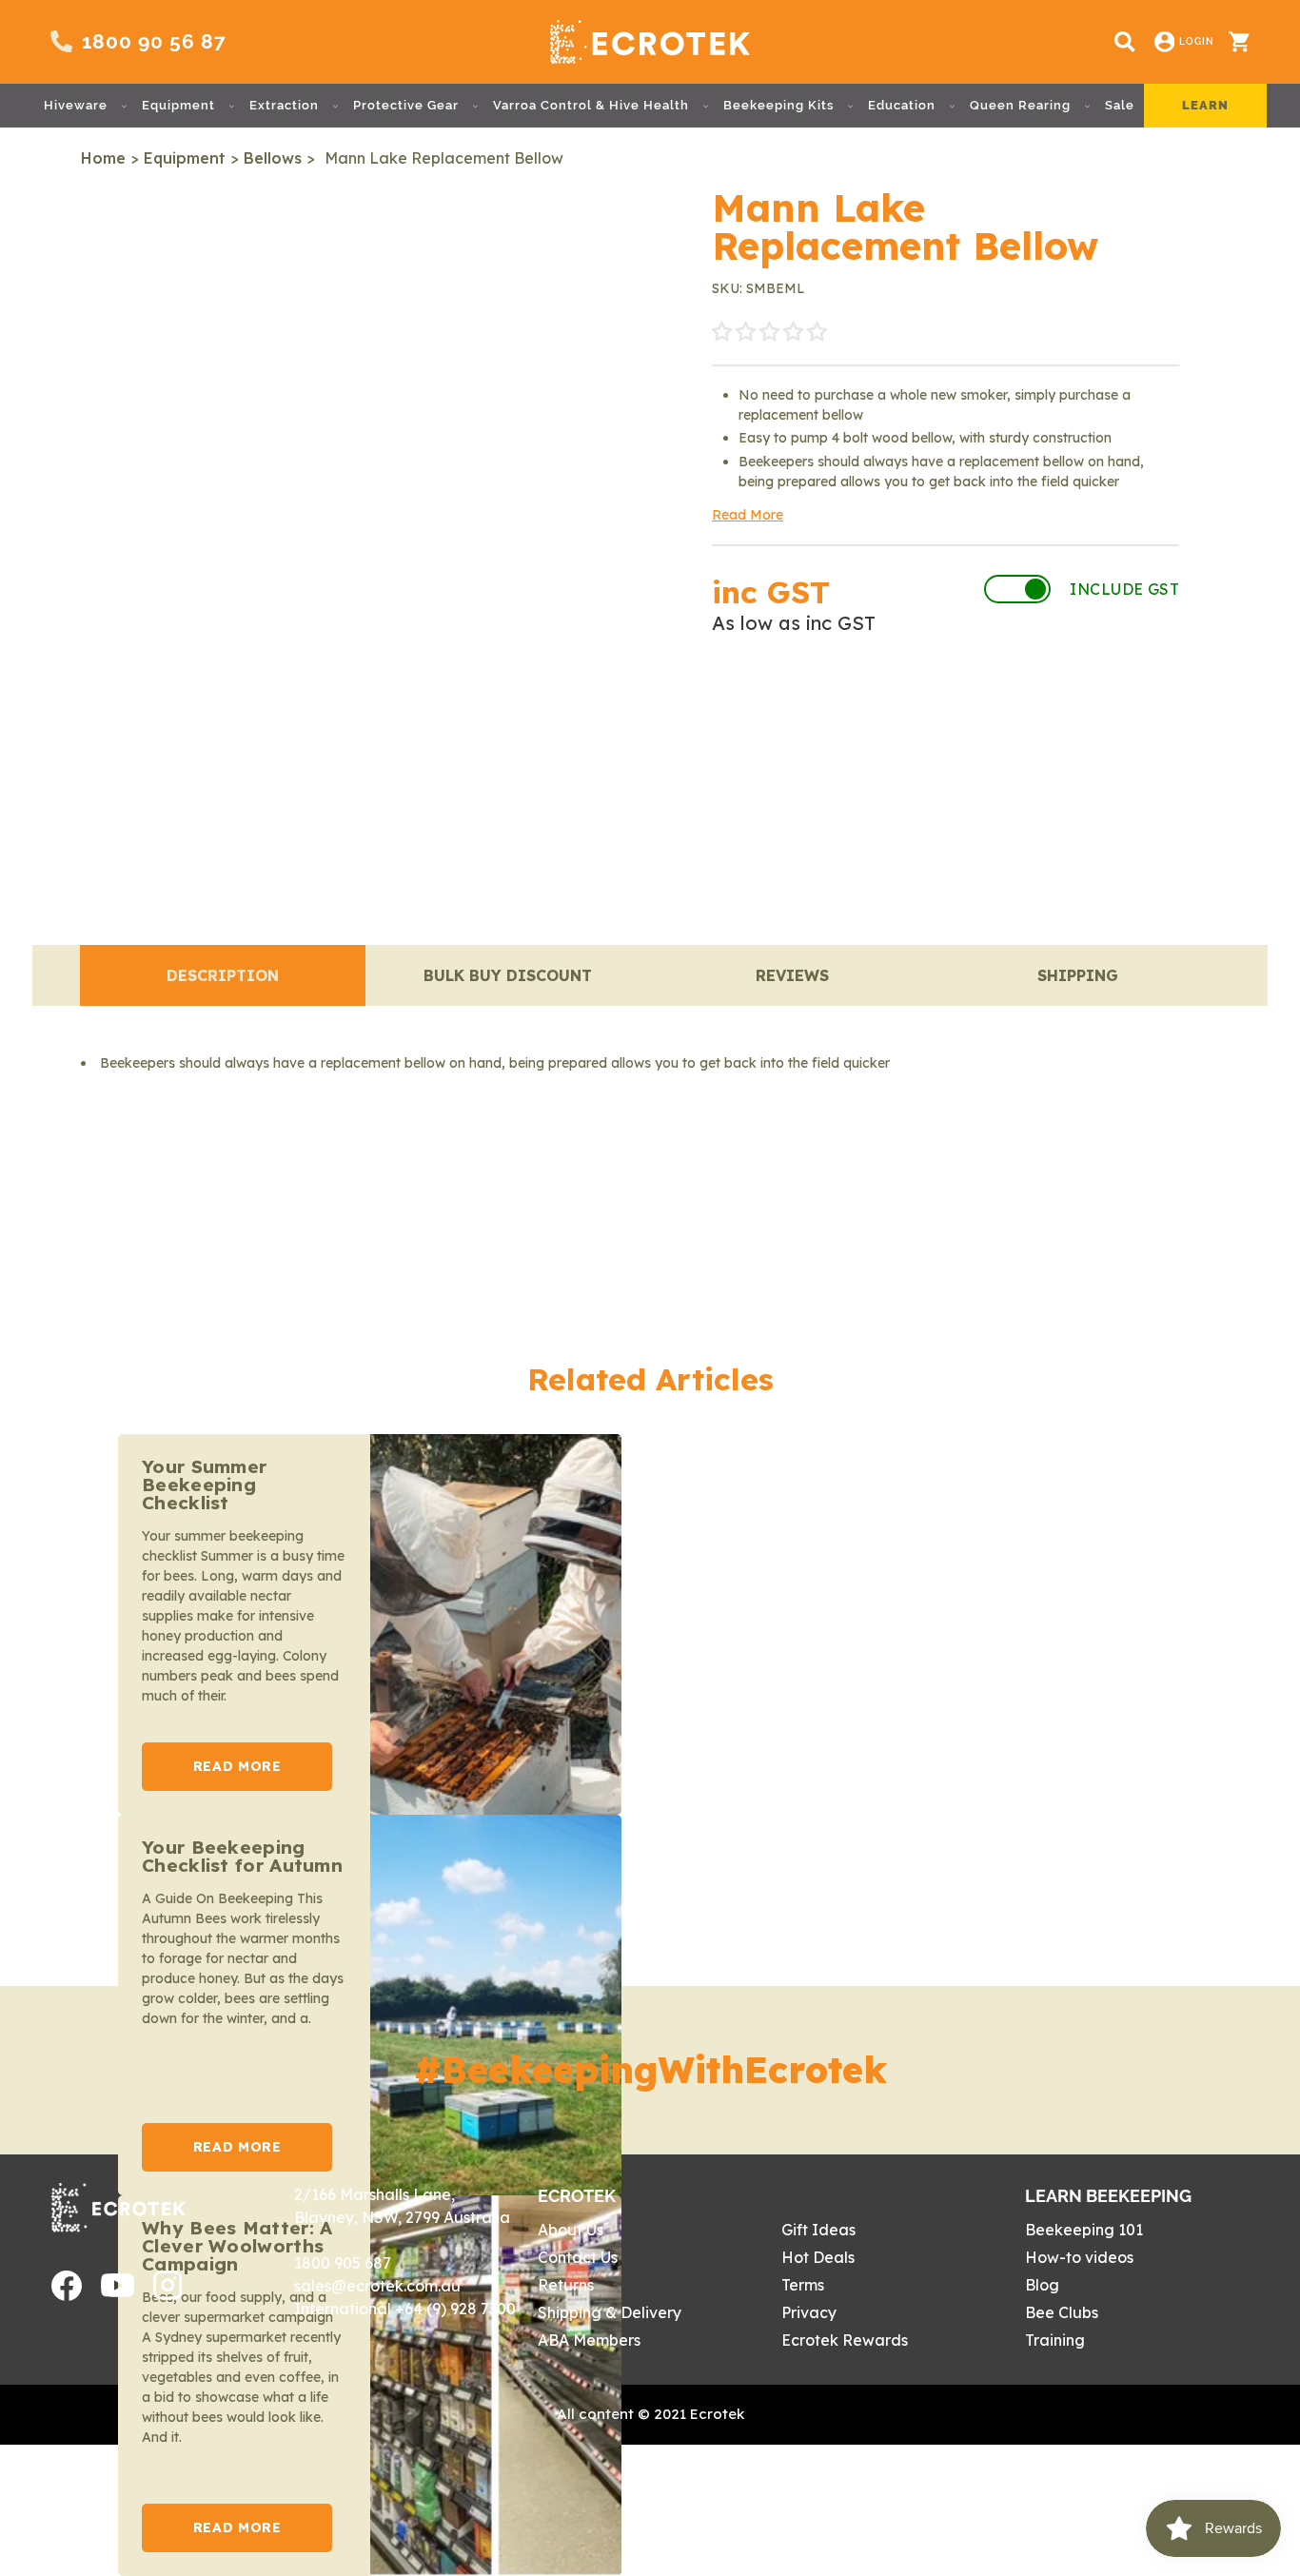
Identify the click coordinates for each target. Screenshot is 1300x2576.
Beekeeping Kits (778, 105)
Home (103, 158)
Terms (803, 2285)
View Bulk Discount (1093, 712)
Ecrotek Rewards (845, 2340)
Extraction (284, 105)
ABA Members (589, 2340)
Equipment (178, 105)
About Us (571, 2230)
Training (1055, 2340)
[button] (769, 333)
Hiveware (76, 105)
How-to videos (1079, 2257)
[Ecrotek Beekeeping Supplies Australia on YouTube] (118, 2291)
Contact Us (578, 2257)
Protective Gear (406, 105)
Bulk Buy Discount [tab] (508, 975)
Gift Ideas (818, 2230)
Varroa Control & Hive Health (591, 105)
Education (902, 105)
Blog (1042, 2285)
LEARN (1205, 105)
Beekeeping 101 (1084, 2230)
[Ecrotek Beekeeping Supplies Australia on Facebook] (67, 2295)
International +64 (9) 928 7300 (405, 2309)
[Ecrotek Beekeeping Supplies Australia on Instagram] (168, 2294)
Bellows (273, 158)
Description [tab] (223, 975)
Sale (1120, 105)
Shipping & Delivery (610, 2312)
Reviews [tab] (792, 975)
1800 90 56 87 (154, 41)
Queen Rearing (1020, 105)
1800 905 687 (343, 2263)
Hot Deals (818, 2257)
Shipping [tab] (1078, 975)
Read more (237, 1766)
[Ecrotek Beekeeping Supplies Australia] (650, 42)
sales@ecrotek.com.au (377, 2286)
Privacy (809, 2312)
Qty (732, 712)
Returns (566, 2285)
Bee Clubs (1062, 2312)
